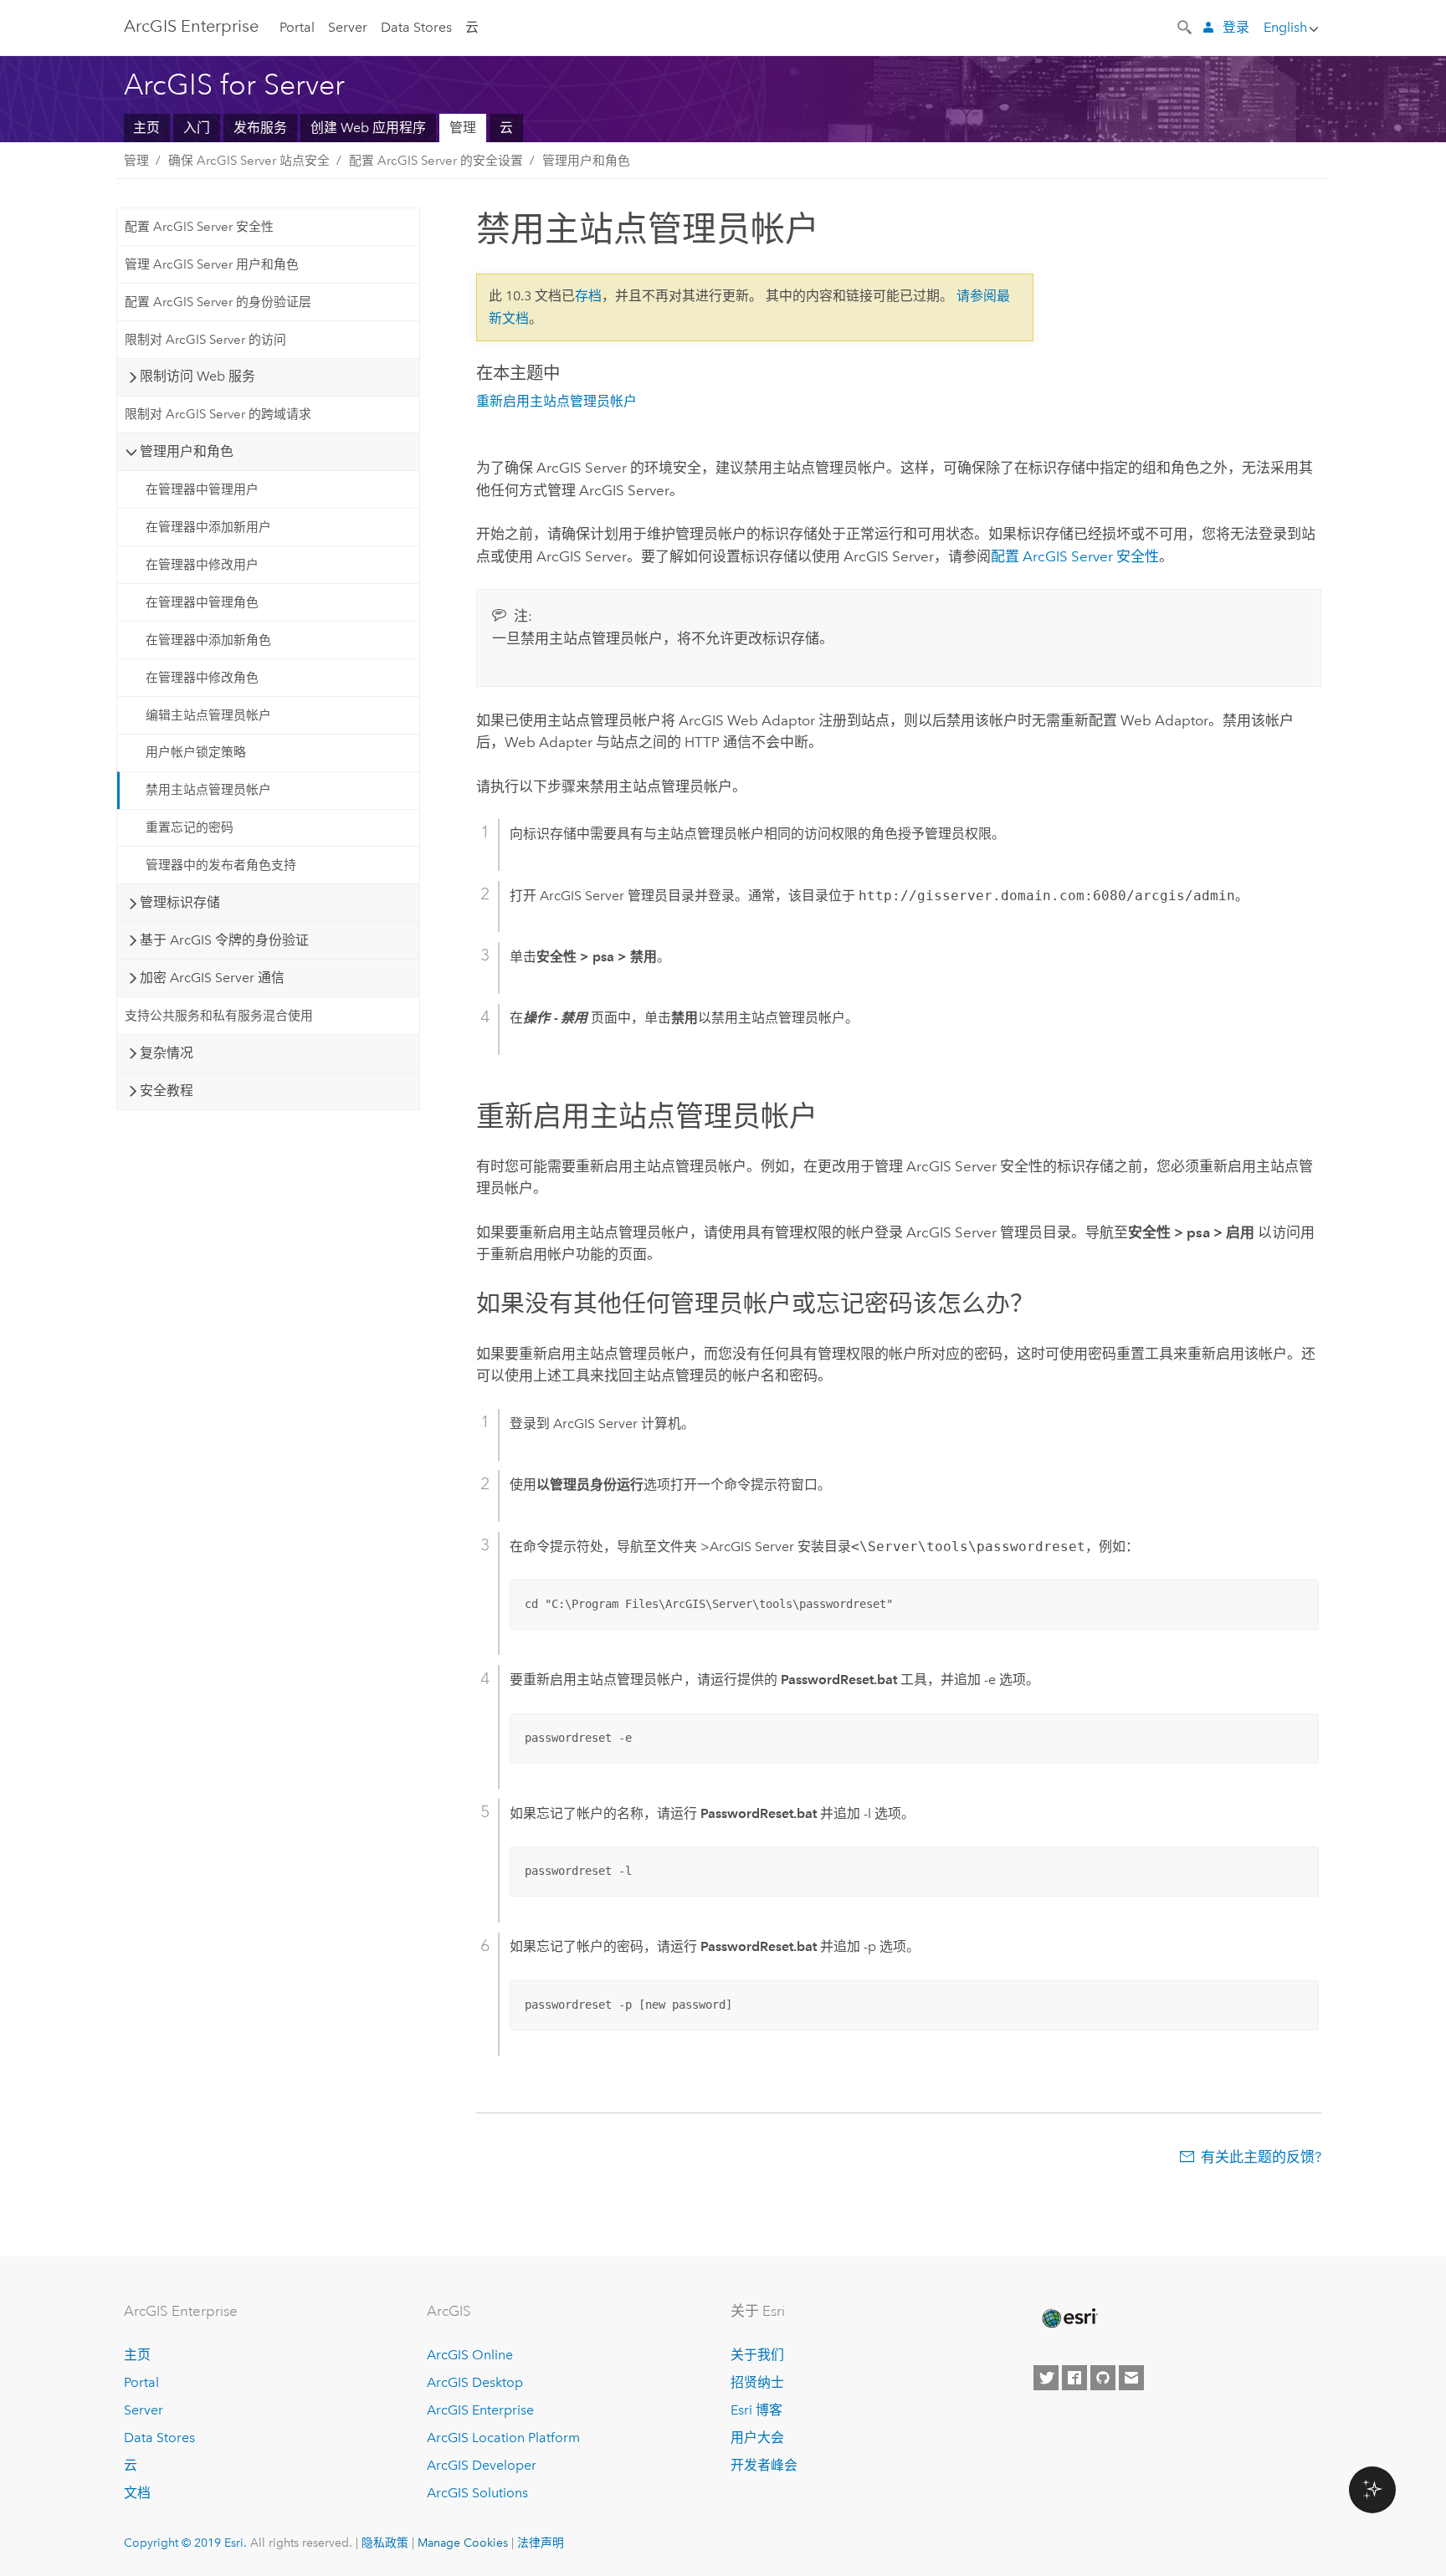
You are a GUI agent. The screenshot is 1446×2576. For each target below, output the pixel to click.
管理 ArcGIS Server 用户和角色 (212, 264)
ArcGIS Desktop (475, 2382)
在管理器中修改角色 (202, 678)
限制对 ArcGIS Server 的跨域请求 (218, 414)
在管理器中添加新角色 (208, 640)
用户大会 (757, 2438)
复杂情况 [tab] (167, 1053)
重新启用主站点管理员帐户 (556, 401)
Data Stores (416, 27)
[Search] (1186, 26)
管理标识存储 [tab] (180, 902)
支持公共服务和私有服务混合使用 (219, 1016)
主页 (146, 128)
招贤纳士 (757, 2382)
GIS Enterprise (191, 26)
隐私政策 (385, 2543)
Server (348, 27)
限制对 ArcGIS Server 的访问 (205, 340)
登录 (1236, 27)
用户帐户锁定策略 (196, 752)
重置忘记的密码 (190, 827)
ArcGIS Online (470, 2355)
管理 (463, 128)
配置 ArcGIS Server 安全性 (199, 227)
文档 (137, 2493)
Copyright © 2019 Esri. (185, 2543)
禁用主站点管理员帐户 (208, 790)
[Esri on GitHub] (1103, 2378)
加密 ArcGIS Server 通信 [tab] (212, 978)
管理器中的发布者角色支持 (221, 865)
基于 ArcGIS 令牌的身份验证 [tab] (224, 940)
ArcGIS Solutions (477, 2493)
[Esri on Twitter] (1046, 2378)
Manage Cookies (463, 2543)
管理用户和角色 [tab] (187, 451)
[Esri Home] (1069, 2318)
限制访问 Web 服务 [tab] (197, 376)
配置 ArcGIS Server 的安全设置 (436, 161)
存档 (588, 296)
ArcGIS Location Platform (503, 2438)
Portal (297, 27)
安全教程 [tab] (167, 1091)
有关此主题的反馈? (1261, 2157)
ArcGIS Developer (482, 2465)
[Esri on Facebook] (1074, 2378)
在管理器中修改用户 (202, 565)
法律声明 (541, 2543)
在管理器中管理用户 (202, 489)
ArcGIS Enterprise (480, 2410)
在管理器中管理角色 (202, 602)
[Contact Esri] (1131, 2378)
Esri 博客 (756, 2410)
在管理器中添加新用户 (208, 527)
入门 (197, 128)
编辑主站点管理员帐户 (208, 715)
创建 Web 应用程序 (368, 128)
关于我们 (757, 2355)
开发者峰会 (764, 2465)
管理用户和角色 (586, 161)
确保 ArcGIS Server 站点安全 (249, 161)
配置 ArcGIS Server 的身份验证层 (218, 302)
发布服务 (260, 128)
